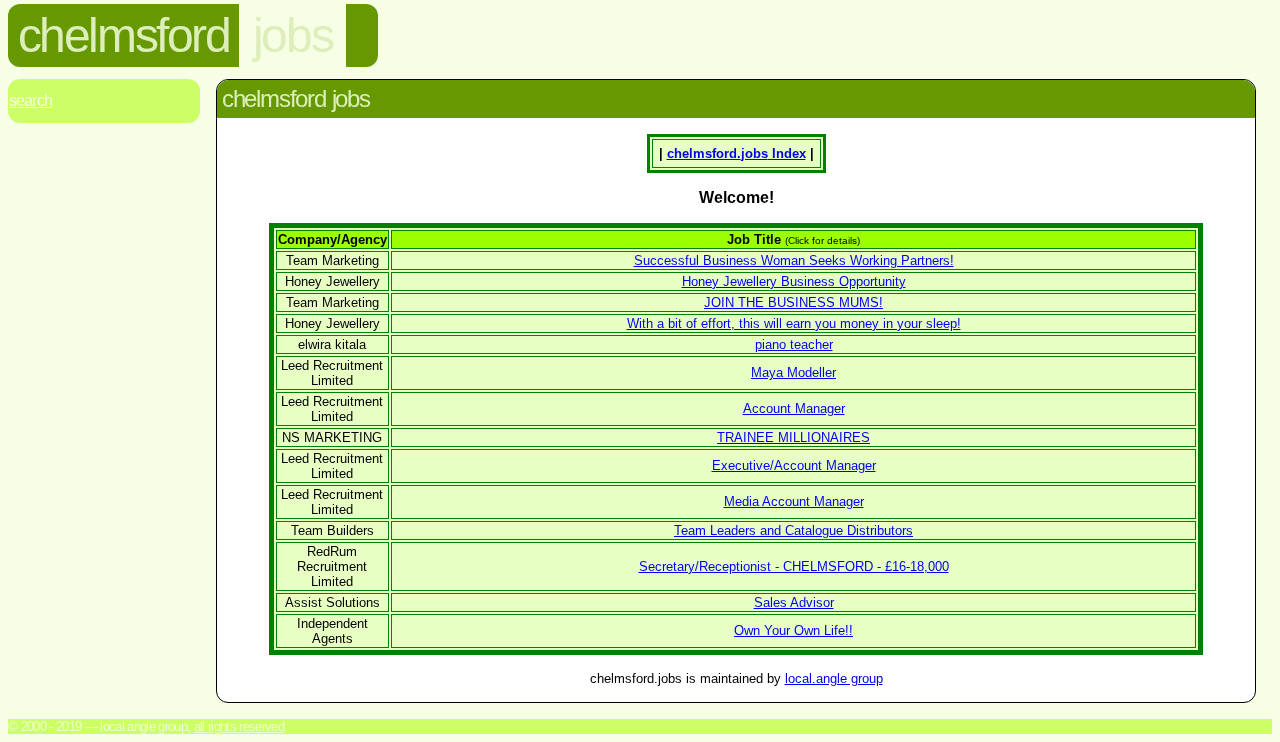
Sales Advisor (794, 602)
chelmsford (124, 35)
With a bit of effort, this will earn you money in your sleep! (794, 323)
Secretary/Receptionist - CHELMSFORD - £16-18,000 (794, 566)
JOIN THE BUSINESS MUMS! (793, 302)
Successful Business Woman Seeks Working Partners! (794, 260)
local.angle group (834, 678)
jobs (292, 35)
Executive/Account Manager (794, 465)
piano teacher (794, 344)
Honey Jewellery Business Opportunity (794, 281)
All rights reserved (239, 726)
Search (30, 100)
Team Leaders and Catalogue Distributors (793, 530)
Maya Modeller (793, 372)
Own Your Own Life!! (793, 630)
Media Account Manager (794, 501)
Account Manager (794, 408)
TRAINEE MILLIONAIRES (793, 437)
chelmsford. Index (736, 153)
